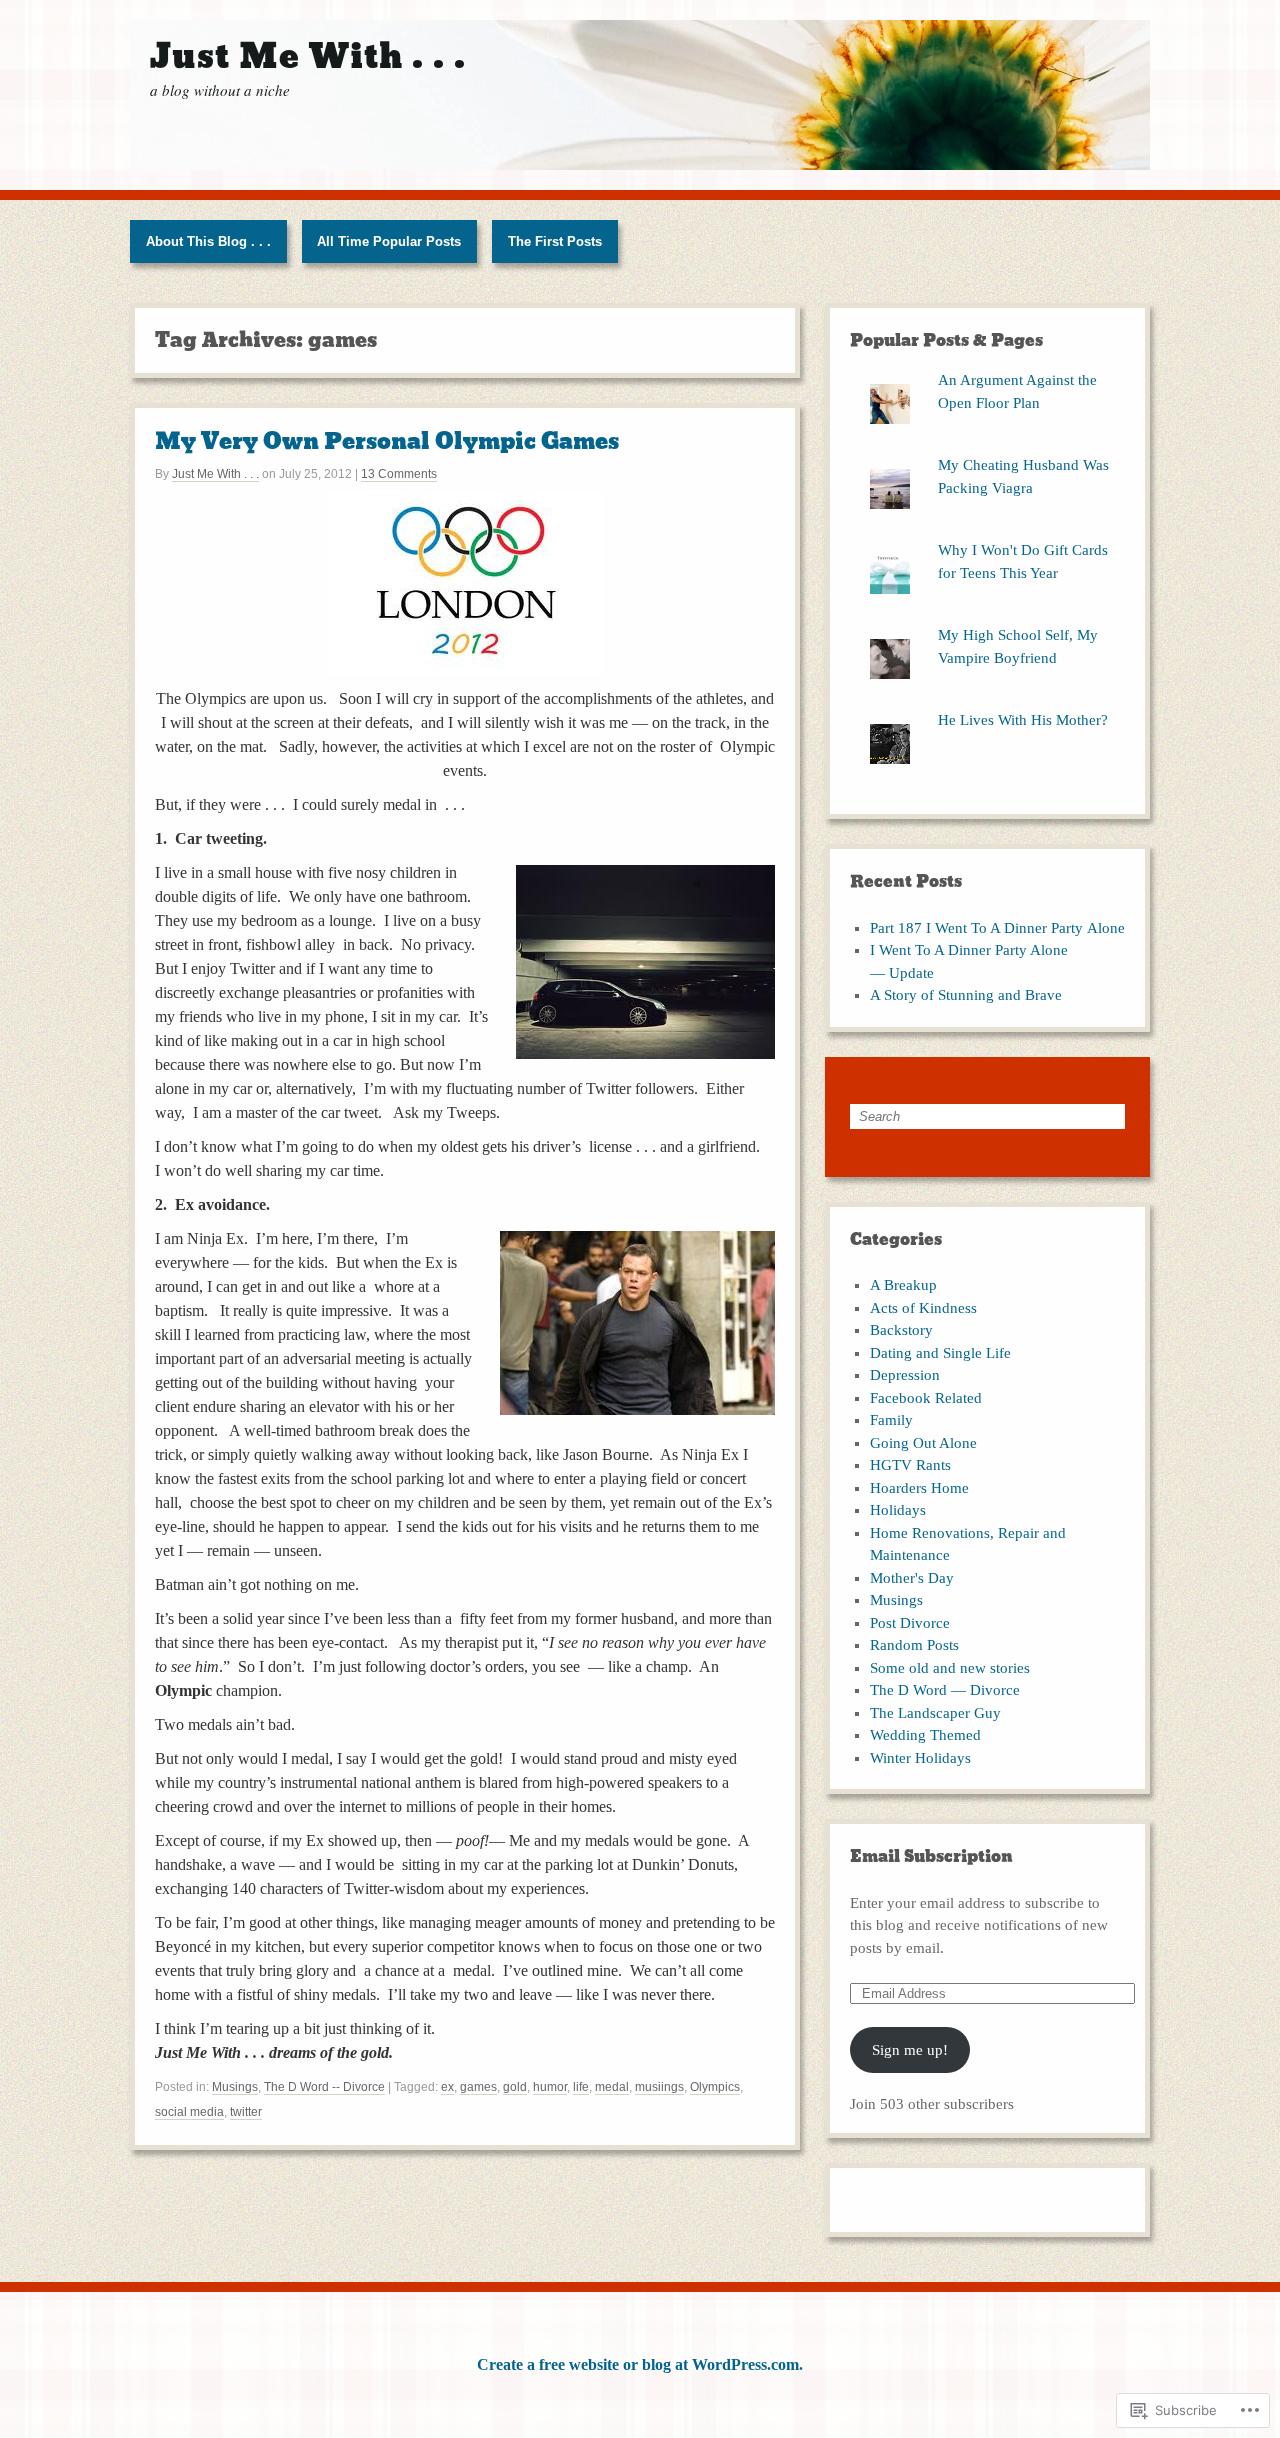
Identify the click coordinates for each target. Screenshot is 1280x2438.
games (478, 2087)
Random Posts (914, 1645)
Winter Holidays (920, 1758)
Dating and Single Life (940, 1353)
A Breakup (903, 1285)
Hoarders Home (919, 1488)
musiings (659, 2087)
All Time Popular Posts (389, 241)
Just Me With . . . (215, 474)
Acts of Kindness (923, 1308)
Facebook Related (926, 1398)
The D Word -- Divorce (324, 2087)
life (581, 2087)
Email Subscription (931, 1856)
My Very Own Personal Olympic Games (387, 441)
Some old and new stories (950, 1668)
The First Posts (555, 241)
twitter (246, 2112)
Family (891, 1420)
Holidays (898, 1510)
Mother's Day (912, 1578)
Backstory (901, 1330)
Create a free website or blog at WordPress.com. (640, 2364)
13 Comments (399, 474)
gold (515, 2087)
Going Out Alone (923, 1443)
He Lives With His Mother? (1023, 720)
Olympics (715, 2087)
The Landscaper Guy (935, 1713)
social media (189, 2112)
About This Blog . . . (208, 241)
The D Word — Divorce (945, 1690)
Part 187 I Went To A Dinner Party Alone (997, 928)
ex (447, 2087)
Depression (905, 1375)
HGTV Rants (910, 1465)
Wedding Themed (925, 1735)
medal (612, 2087)
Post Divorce (910, 1623)
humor (550, 2087)
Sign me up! (910, 2050)
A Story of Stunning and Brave (966, 995)
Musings (235, 2087)
